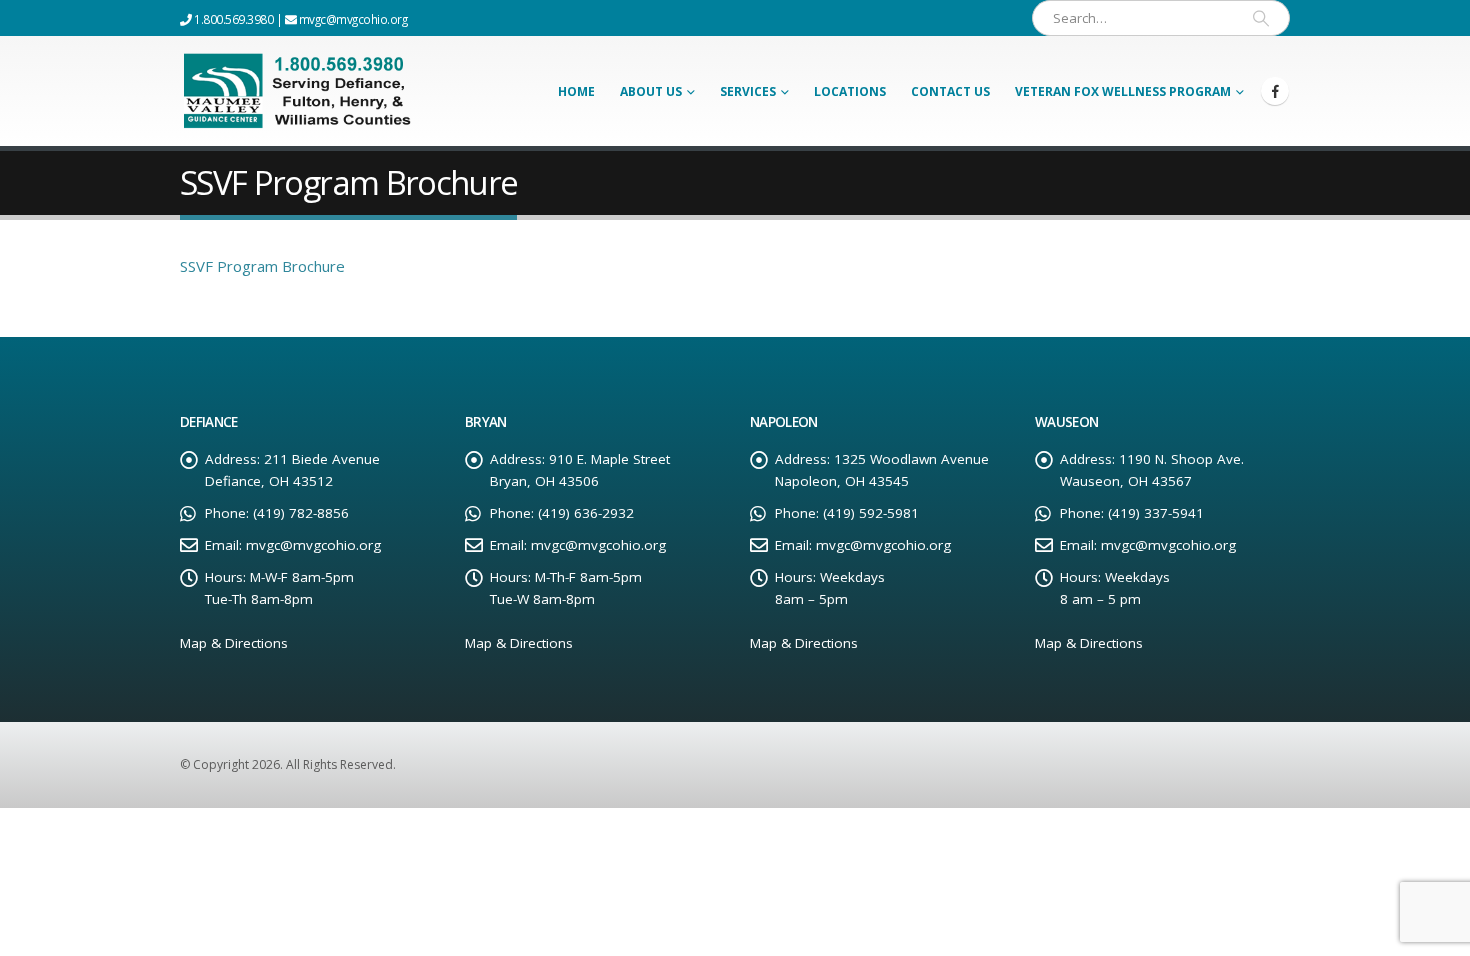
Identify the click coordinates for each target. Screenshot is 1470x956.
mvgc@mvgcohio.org (351, 19)
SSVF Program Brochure (262, 266)
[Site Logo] (302, 91)
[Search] (1261, 18)
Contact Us (950, 91)
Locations (850, 91)
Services (748, 91)
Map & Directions (234, 643)
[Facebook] (1275, 91)
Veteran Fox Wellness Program (1123, 91)
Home (576, 91)
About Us (651, 91)
